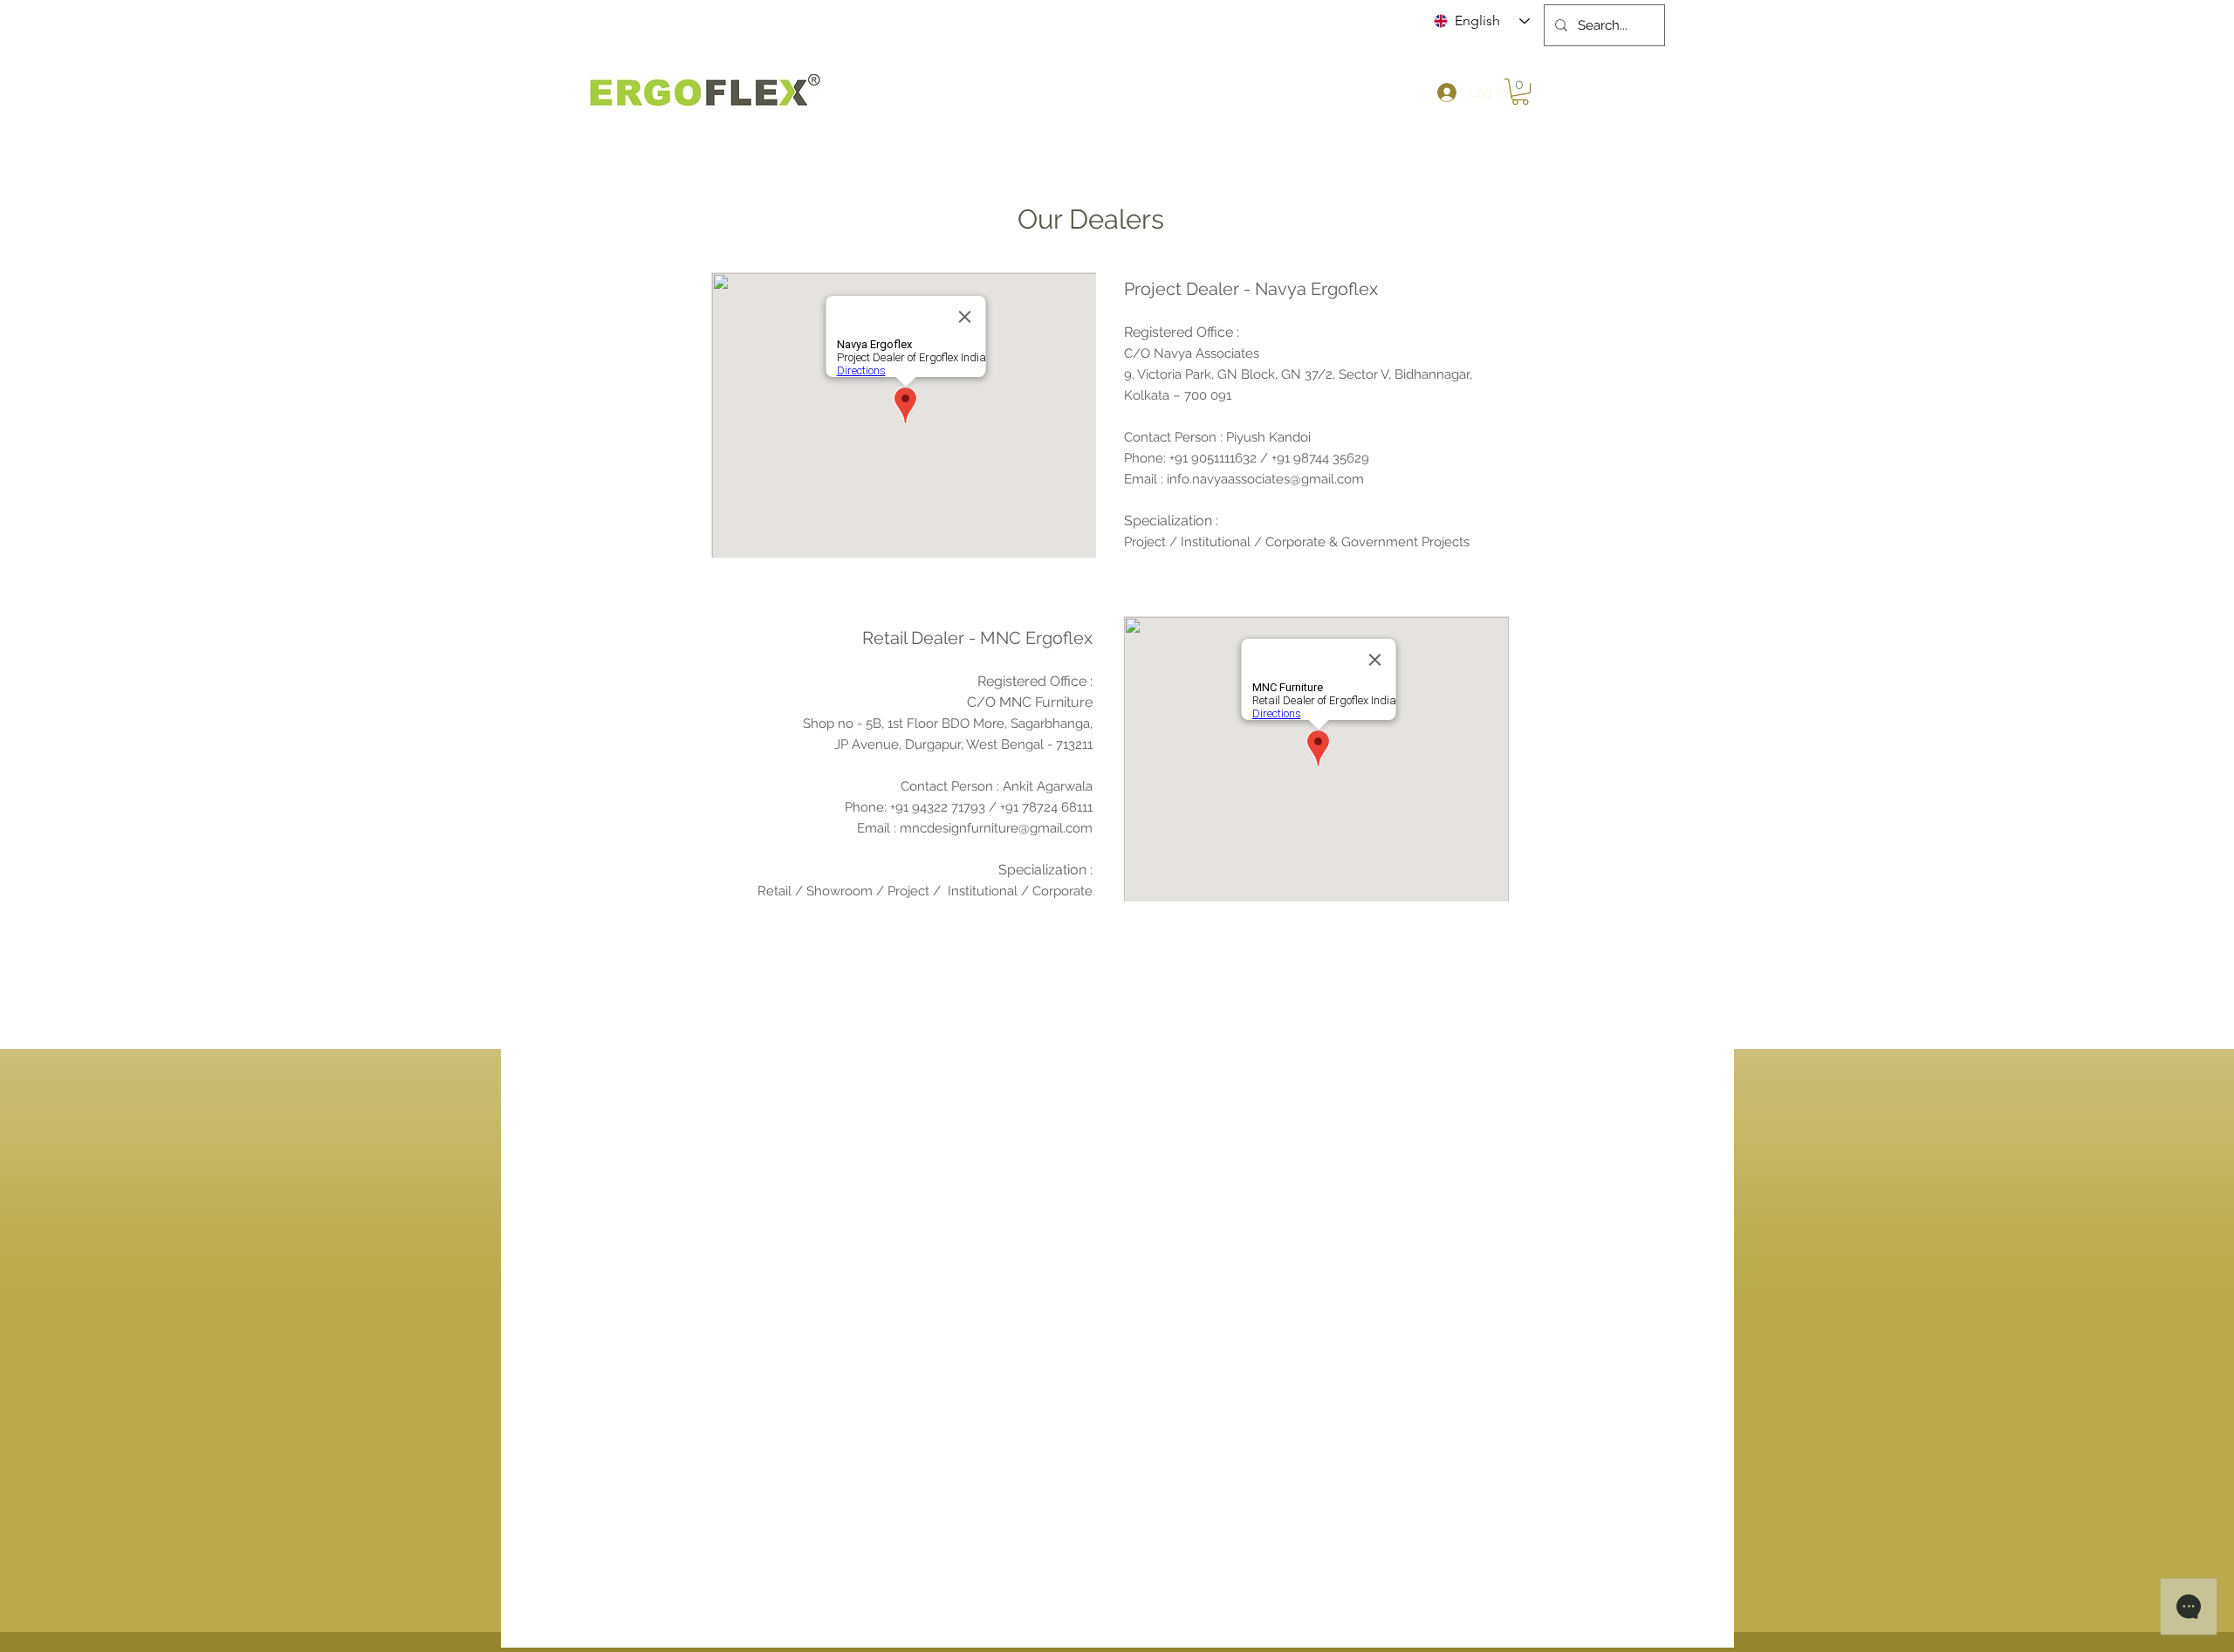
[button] (1520, 92)
